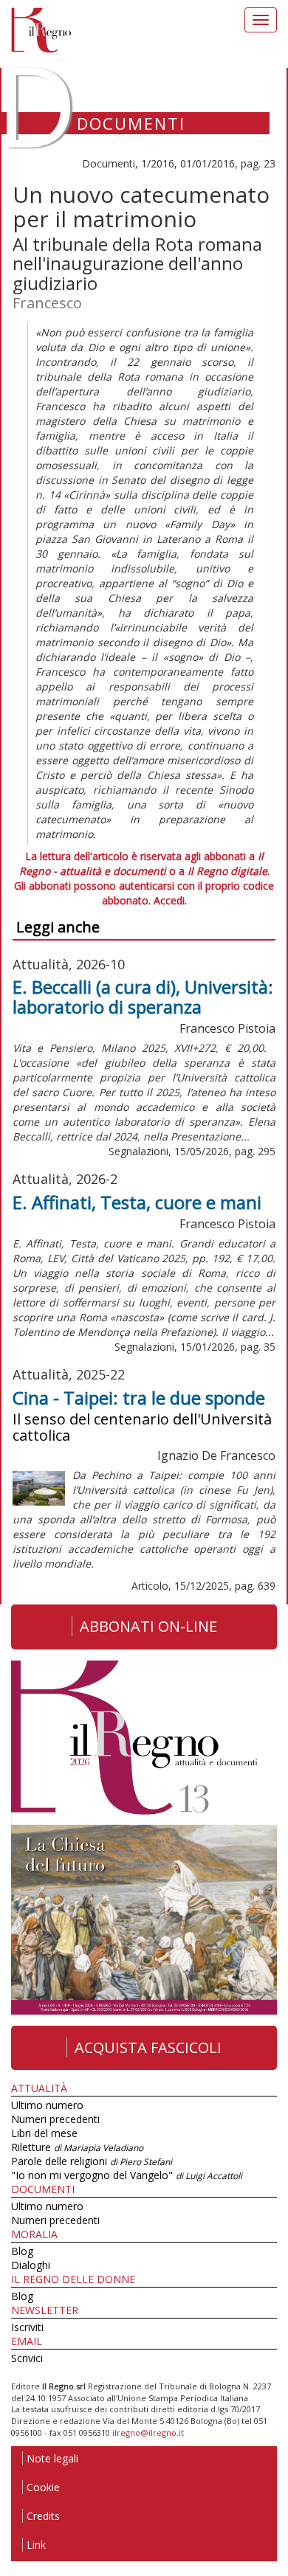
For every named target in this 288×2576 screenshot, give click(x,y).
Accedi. (170, 900)
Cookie (43, 2487)
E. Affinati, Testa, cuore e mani (137, 1202)
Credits (43, 2516)
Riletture (77, 2147)
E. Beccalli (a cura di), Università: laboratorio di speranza (143, 996)
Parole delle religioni (92, 2161)
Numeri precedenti (55, 2119)
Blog (22, 2251)
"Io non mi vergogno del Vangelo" (127, 2175)
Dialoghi (31, 2265)
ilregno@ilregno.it (148, 2433)
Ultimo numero (47, 2105)
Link (36, 2545)
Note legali (52, 2458)
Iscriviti (27, 2327)
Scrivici (27, 2358)
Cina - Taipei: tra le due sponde (139, 1398)
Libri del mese (44, 2133)
